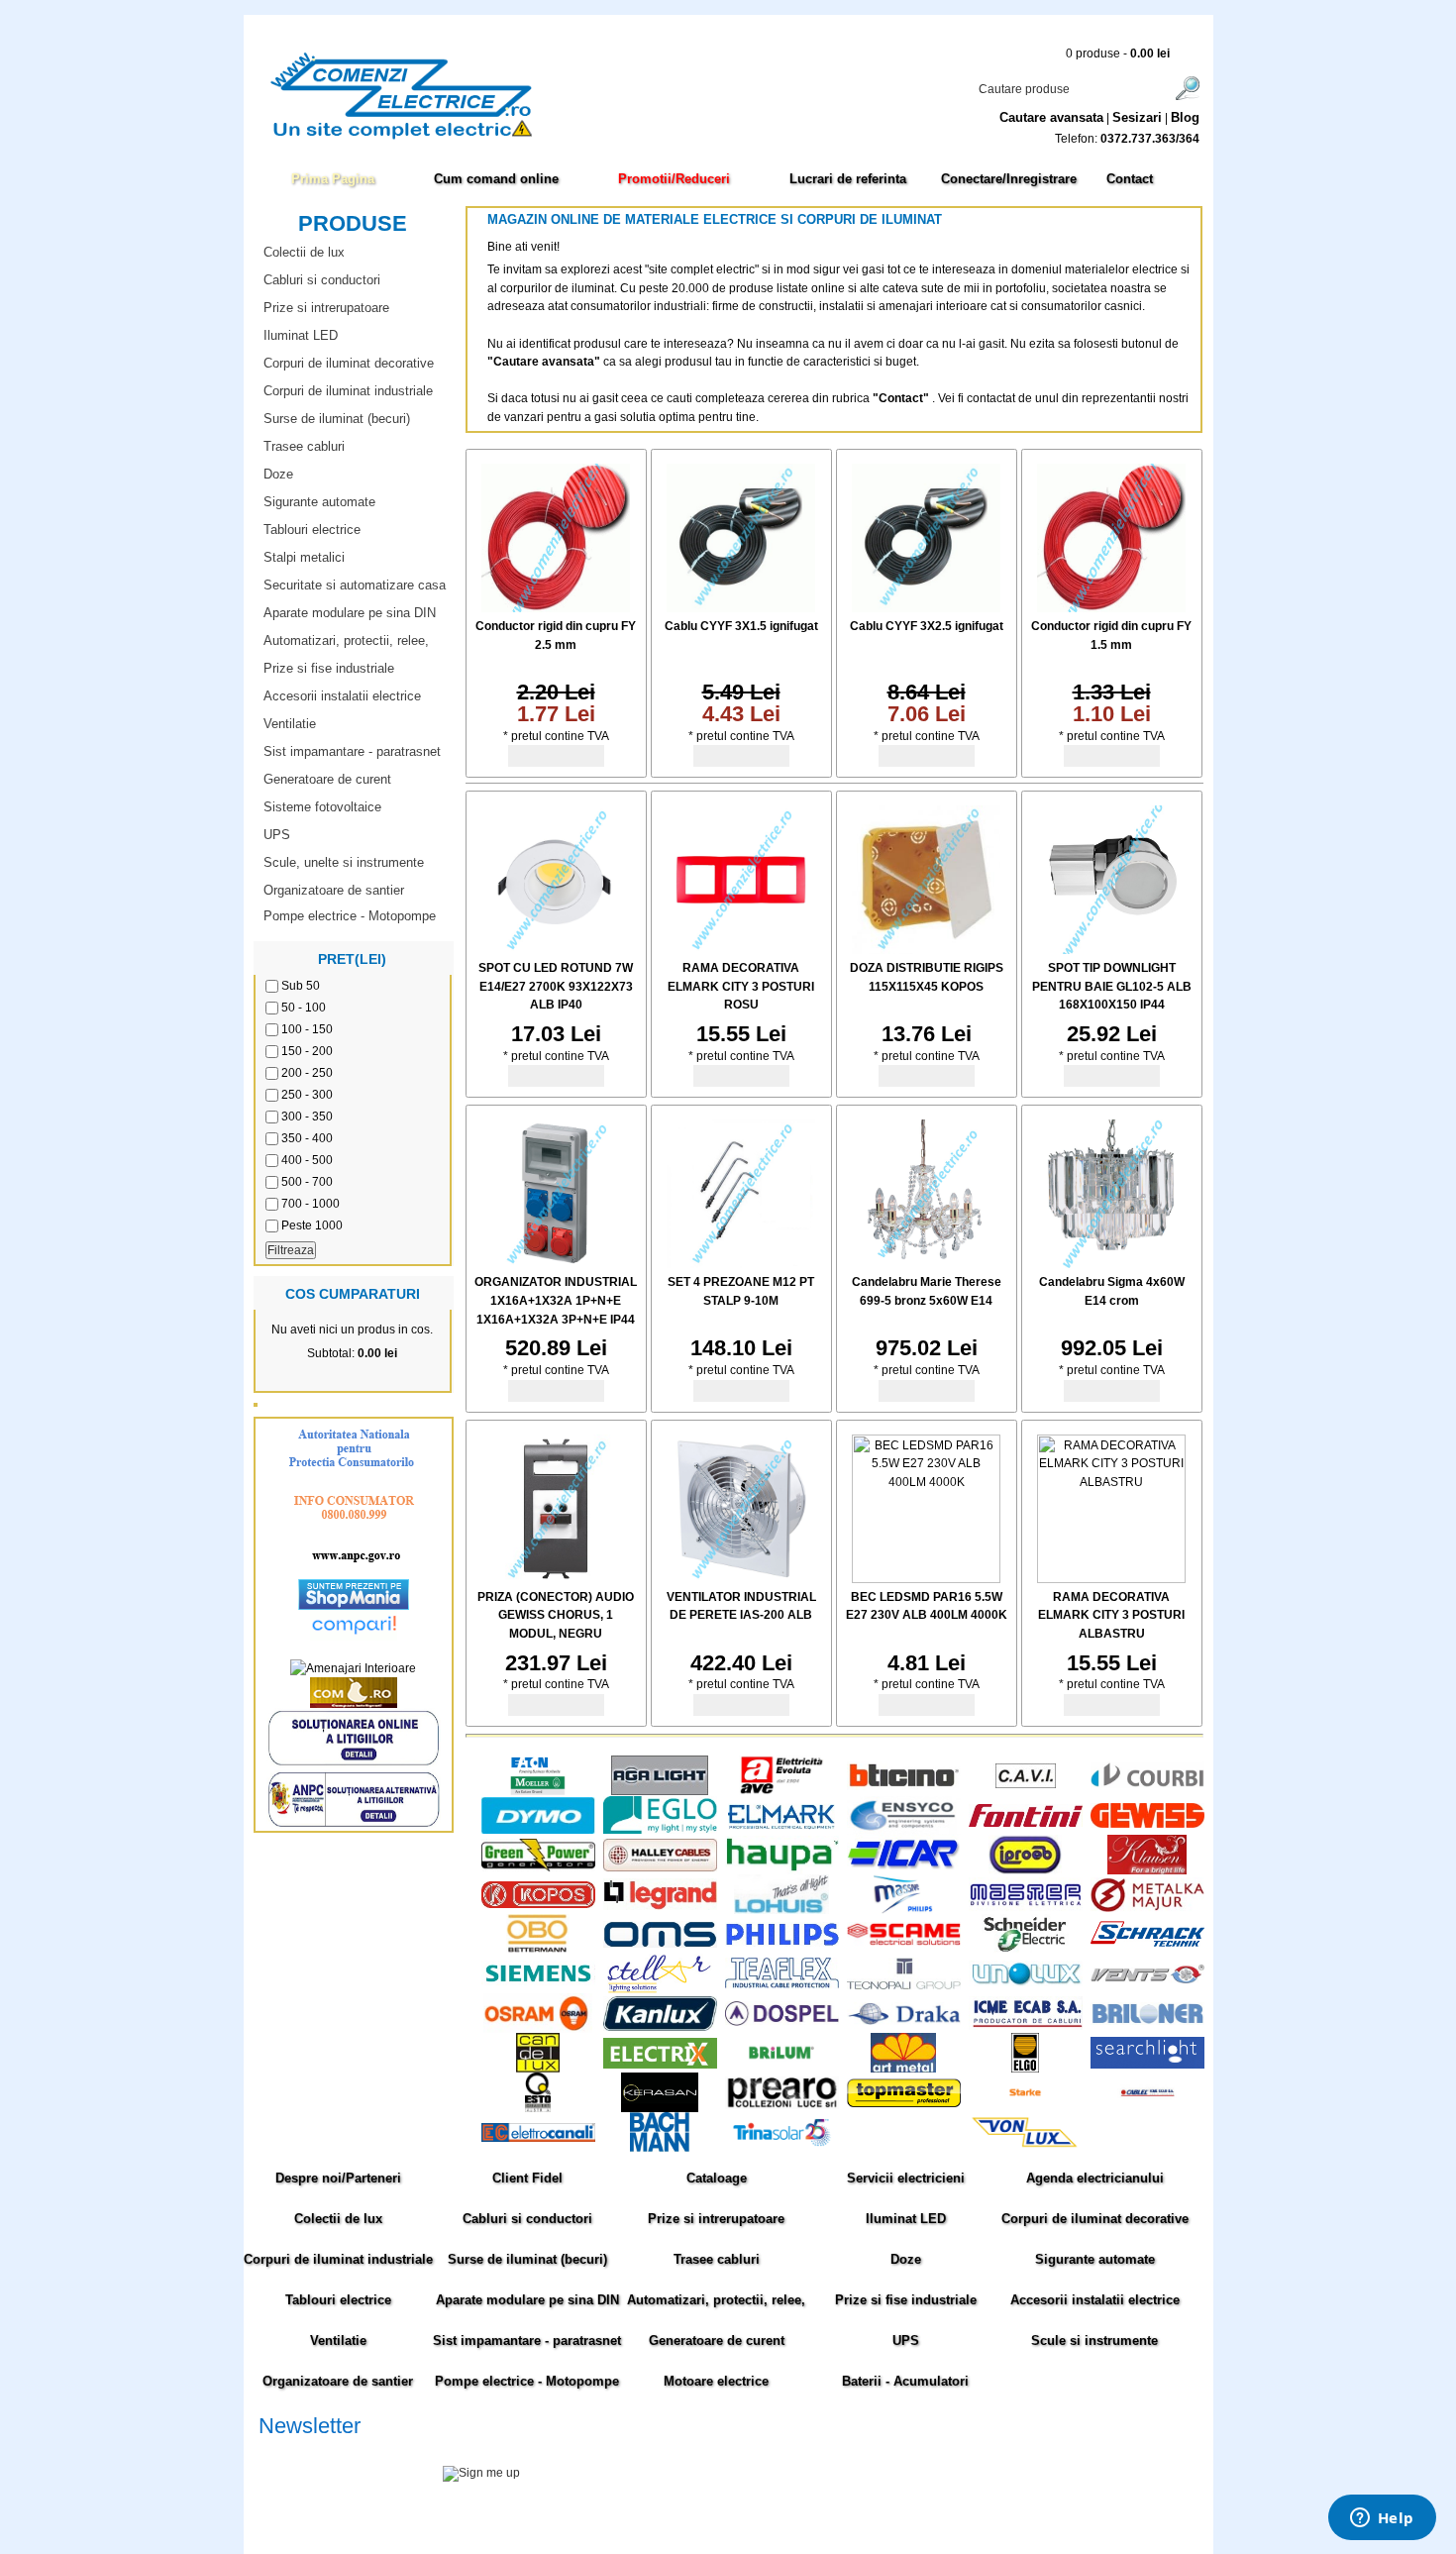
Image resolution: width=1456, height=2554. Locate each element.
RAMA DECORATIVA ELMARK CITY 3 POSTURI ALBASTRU (1111, 1615)
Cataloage (717, 2178)
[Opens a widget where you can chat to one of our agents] (1382, 2519)
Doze (278, 474)
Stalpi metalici (304, 557)
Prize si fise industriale (329, 668)
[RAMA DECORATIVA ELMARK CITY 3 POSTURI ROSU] (741, 950)
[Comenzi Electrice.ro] (258, 138)
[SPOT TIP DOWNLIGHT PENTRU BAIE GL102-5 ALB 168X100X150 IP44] (1111, 950)
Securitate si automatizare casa (355, 585)
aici (1049, 2495)
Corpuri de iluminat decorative (349, 363)
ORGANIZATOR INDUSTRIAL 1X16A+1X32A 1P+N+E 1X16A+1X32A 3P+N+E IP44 (556, 1300)
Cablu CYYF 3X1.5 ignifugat (741, 626)
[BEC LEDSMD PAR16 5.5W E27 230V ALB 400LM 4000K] (926, 1579)
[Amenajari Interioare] (353, 1668)
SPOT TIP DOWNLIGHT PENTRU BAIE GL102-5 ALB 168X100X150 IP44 (1112, 986)
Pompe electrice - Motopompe (350, 916)
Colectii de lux (304, 252)
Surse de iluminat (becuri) (337, 419)
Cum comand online (496, 179)
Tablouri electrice (312, 530)
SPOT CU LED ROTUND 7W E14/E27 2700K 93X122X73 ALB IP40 (556, 986)
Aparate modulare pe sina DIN (350, 613)
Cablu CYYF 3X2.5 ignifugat (927, 626)
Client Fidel (527, 2178)
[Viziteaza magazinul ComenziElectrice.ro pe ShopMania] (354, 1606)
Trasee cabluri (304, 446)
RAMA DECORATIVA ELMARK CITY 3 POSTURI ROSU (741, 986)
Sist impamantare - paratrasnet (352, 751)
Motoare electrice (716, 2381)
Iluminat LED (301, 335)
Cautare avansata (1051, 117)
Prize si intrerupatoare (326, 308)
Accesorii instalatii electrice (342, 696)
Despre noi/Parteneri (338, 2178)
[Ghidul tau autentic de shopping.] (354, 1637)
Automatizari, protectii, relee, (346, 640)
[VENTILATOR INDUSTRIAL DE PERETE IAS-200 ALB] (741, 1579)
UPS (277, 835)
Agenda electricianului (1095, 2178)
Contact (1130, 179)
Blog (1185, 117)
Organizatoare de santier (334, 890)
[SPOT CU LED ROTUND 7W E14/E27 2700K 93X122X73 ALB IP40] (556, 950)
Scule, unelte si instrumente (344, 862)
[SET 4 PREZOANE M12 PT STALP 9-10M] (741, 1264)
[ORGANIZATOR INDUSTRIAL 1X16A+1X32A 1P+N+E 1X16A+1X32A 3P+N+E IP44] (556, 1264)
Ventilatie (290, 724)
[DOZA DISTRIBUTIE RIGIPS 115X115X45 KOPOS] (926, 950)
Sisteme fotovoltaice (322, 807)
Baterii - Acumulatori (905, 2381)
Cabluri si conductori (322, 280)
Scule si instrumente (1094, 2341)
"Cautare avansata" (545, 362)
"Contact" (901, 398)
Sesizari (1137, 117)
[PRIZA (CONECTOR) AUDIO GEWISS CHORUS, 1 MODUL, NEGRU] (556, 1579)
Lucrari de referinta (848, 179)
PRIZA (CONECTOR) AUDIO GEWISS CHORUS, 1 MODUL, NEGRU (556, 1615)
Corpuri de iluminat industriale (348, 391)
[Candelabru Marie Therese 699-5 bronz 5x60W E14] (926, 1264)
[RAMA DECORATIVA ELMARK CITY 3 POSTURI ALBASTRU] (1111, 1579)
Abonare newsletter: (312, 2450)
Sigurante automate (319, 502)
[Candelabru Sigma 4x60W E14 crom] (1111, 1264)
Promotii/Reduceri (674, 179)
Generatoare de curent (327, 779)
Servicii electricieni (906, 2178)
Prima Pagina (333, 179)
